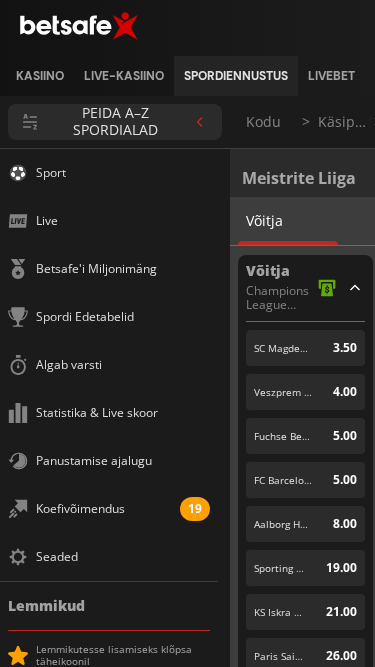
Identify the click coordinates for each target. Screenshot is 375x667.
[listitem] (40, 76)
